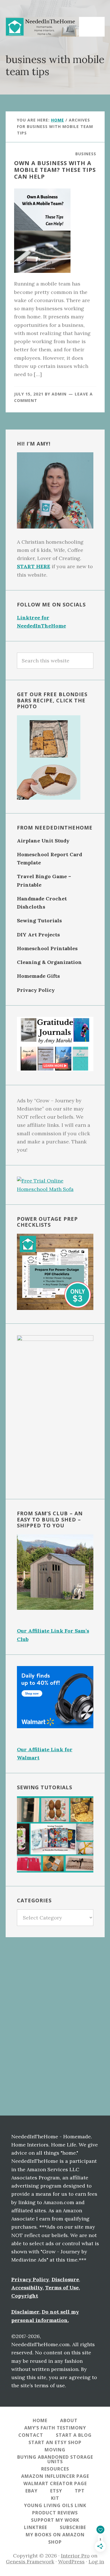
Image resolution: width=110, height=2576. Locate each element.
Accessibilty (27, 2288)
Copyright (25, 2296)
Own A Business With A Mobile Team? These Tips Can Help (55, 170)
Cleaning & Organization (49, 962)
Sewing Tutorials (39, 921)
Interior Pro (75, 2556)
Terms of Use (62, 2288)
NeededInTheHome (42, 27)
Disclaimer (25, 2312)
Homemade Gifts (38, 976)
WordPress (71, 2562)
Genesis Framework (30, 2562)
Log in (96, 2562)
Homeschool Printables (47, 948)
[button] (93, 24)
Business (86, 154)
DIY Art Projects (38, 935)
